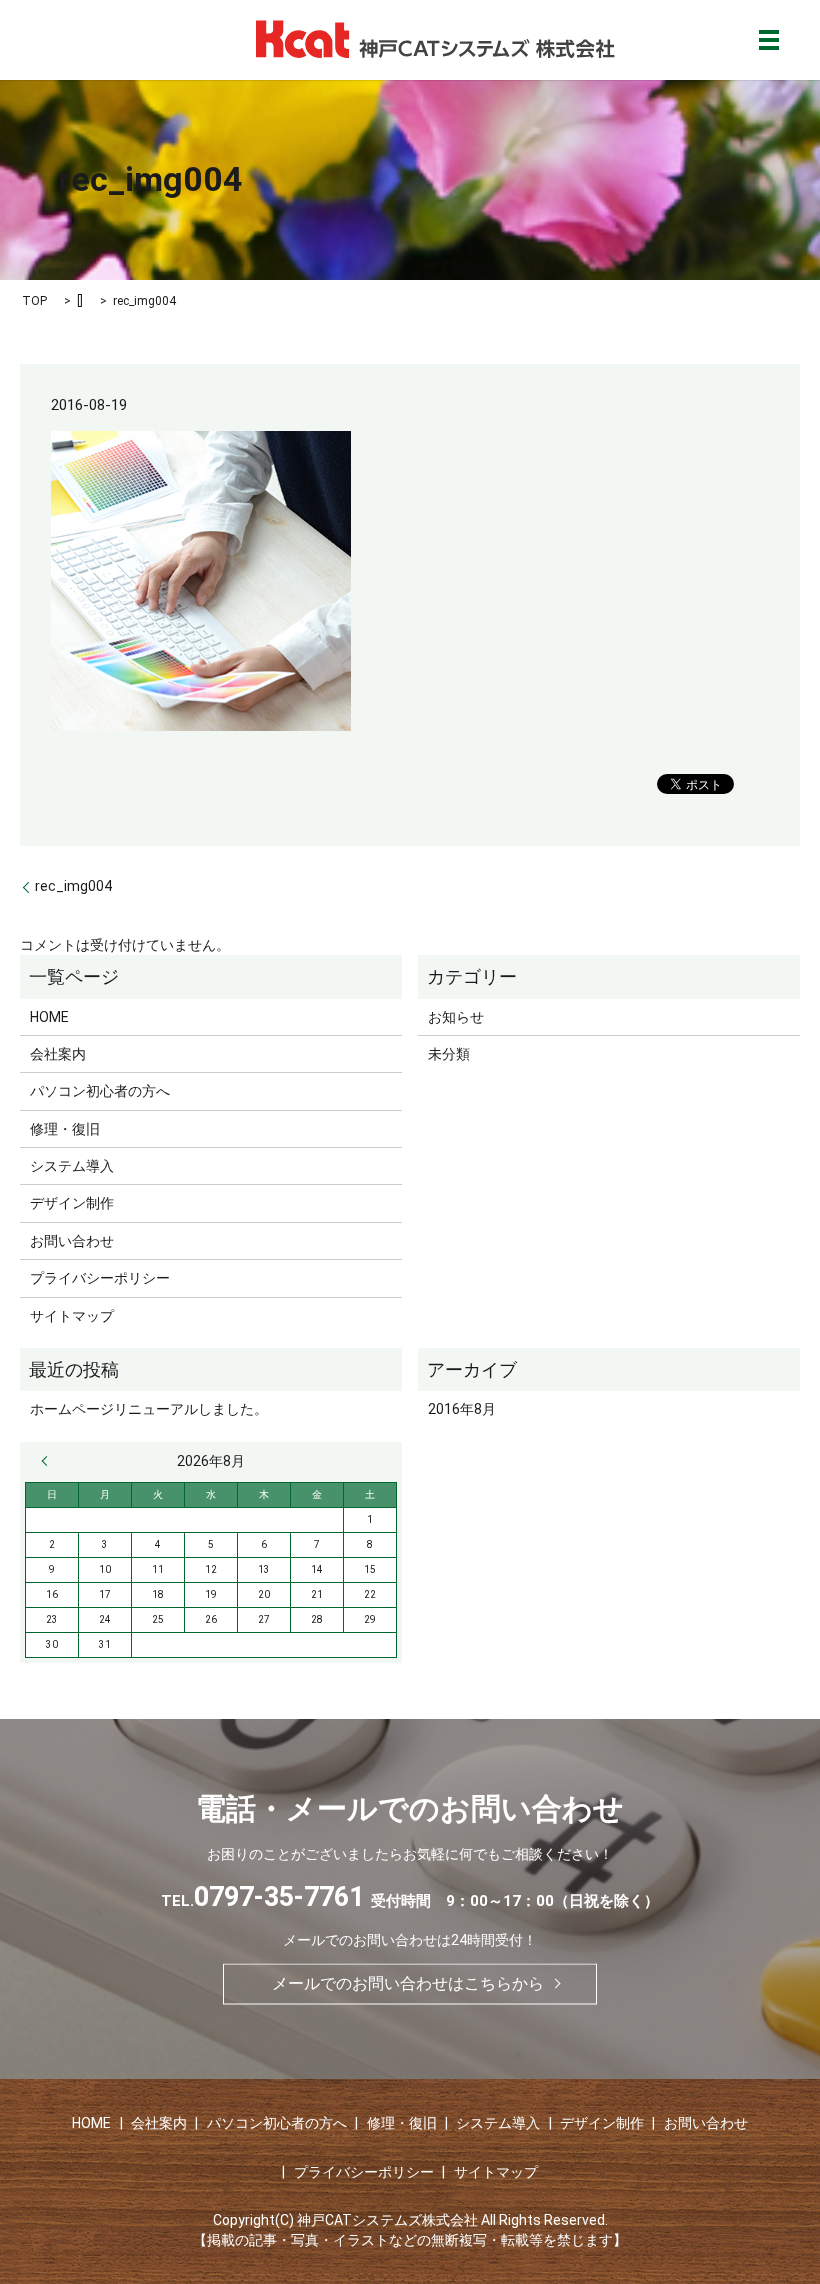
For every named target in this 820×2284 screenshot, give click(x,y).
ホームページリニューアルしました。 (149, 1409)
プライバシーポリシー (100, 1278)
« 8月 (49, 1461)
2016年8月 (462, 1409)
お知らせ (456, 1017)
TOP (34, 301)
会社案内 (58, 1054)
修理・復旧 (65, 1129)
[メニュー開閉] (769, 40)
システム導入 (72, 1166)
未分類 (449, 1054)
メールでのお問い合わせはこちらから (408, 1983)
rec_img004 (73, 886)
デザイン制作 (72, 1203)
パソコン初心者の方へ (100, 1091)
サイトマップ (72, 1316)
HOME (49, 1017)
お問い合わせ (72, 1241)
